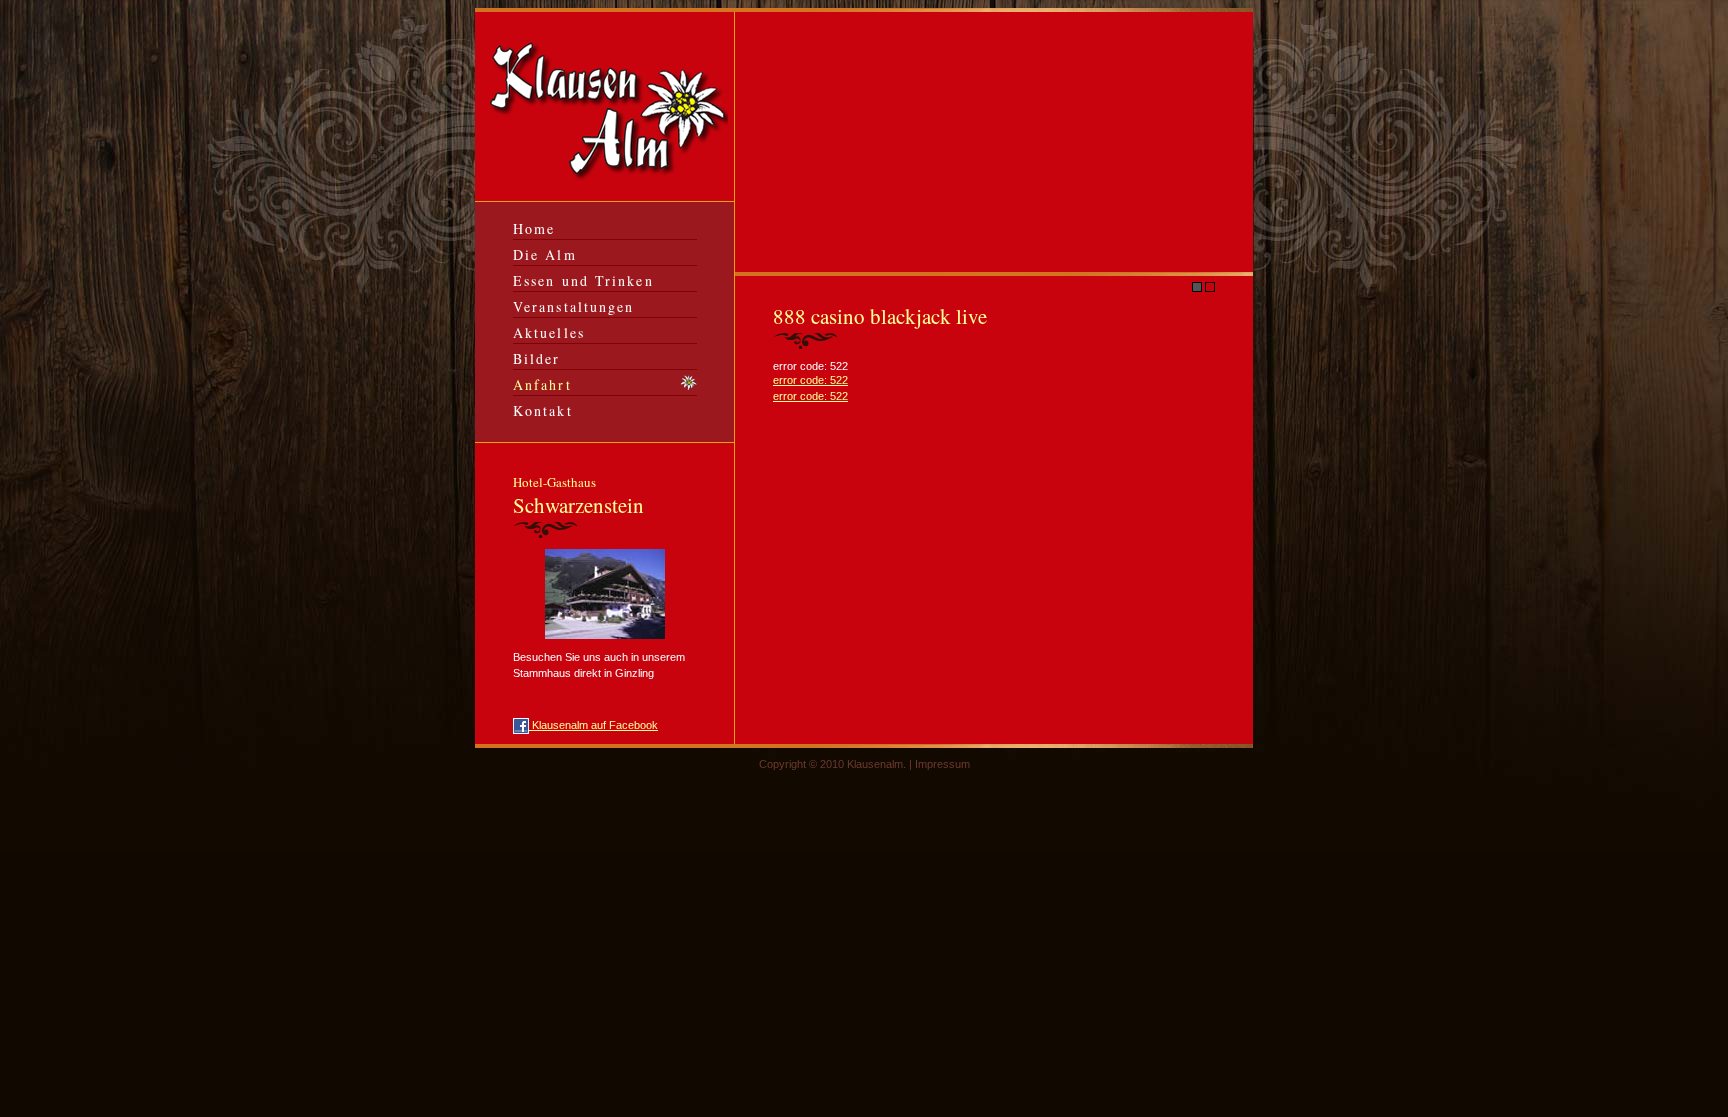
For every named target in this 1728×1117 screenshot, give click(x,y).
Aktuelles (549, 332)
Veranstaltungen (574, 306)
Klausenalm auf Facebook (593, 725)
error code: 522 (810, 380)
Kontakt (543, 410)
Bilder (537, 358)
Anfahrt (542, 384)
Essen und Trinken (583, 280)
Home (534, 228)
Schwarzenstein (578, 496)
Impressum (942, 764)
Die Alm (545, 254)
